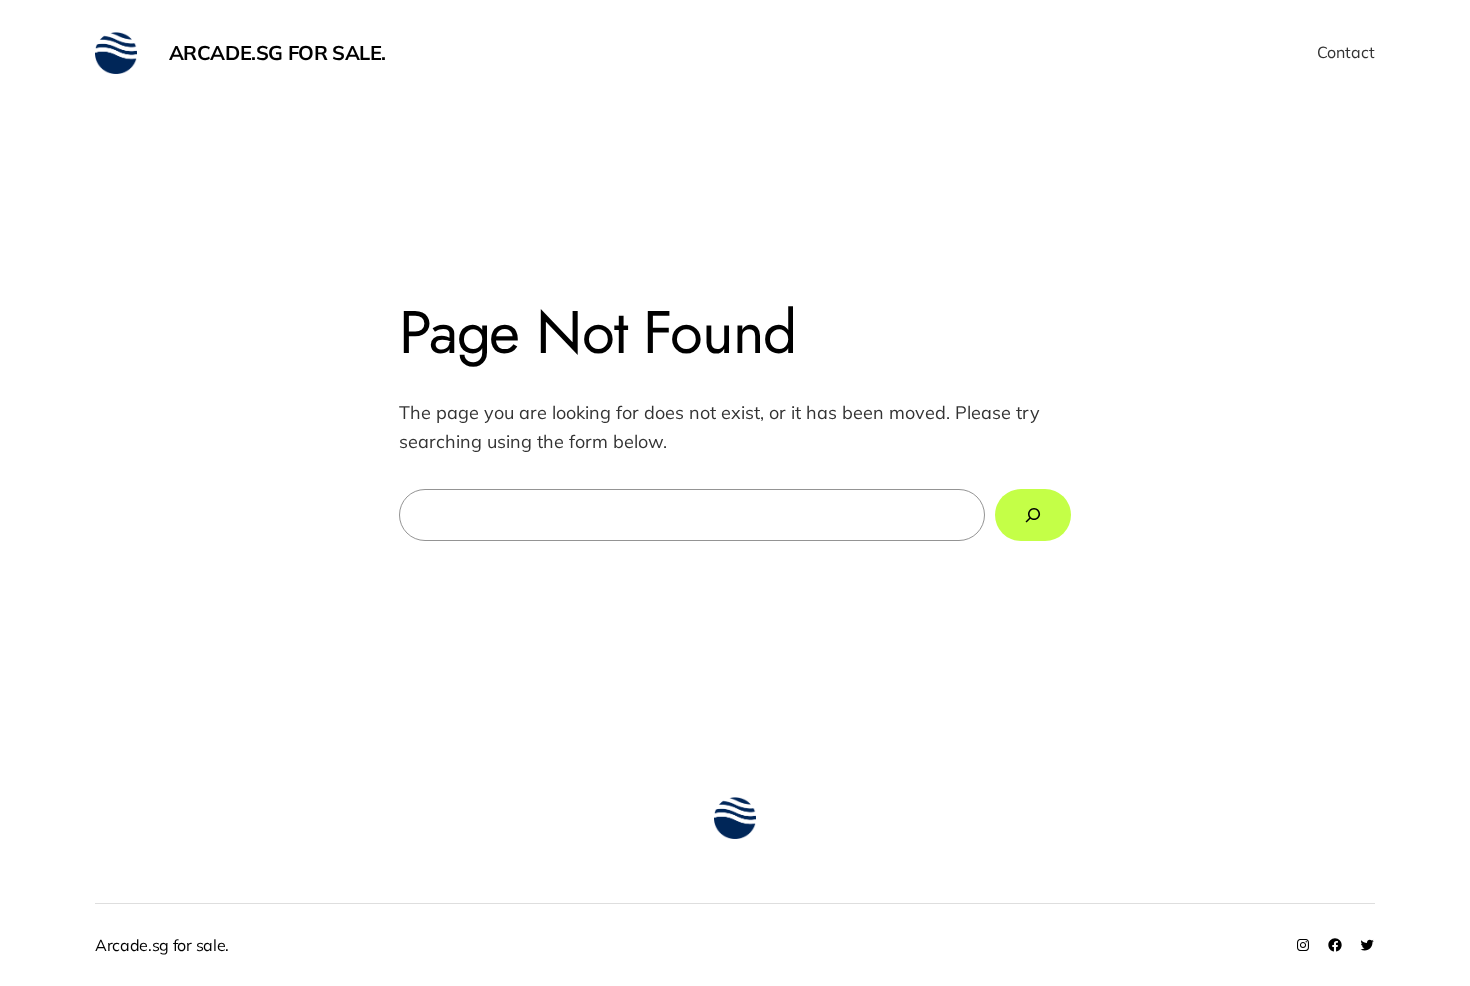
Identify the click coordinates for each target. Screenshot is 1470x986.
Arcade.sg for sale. (277, 52)
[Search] (1033, 515)
